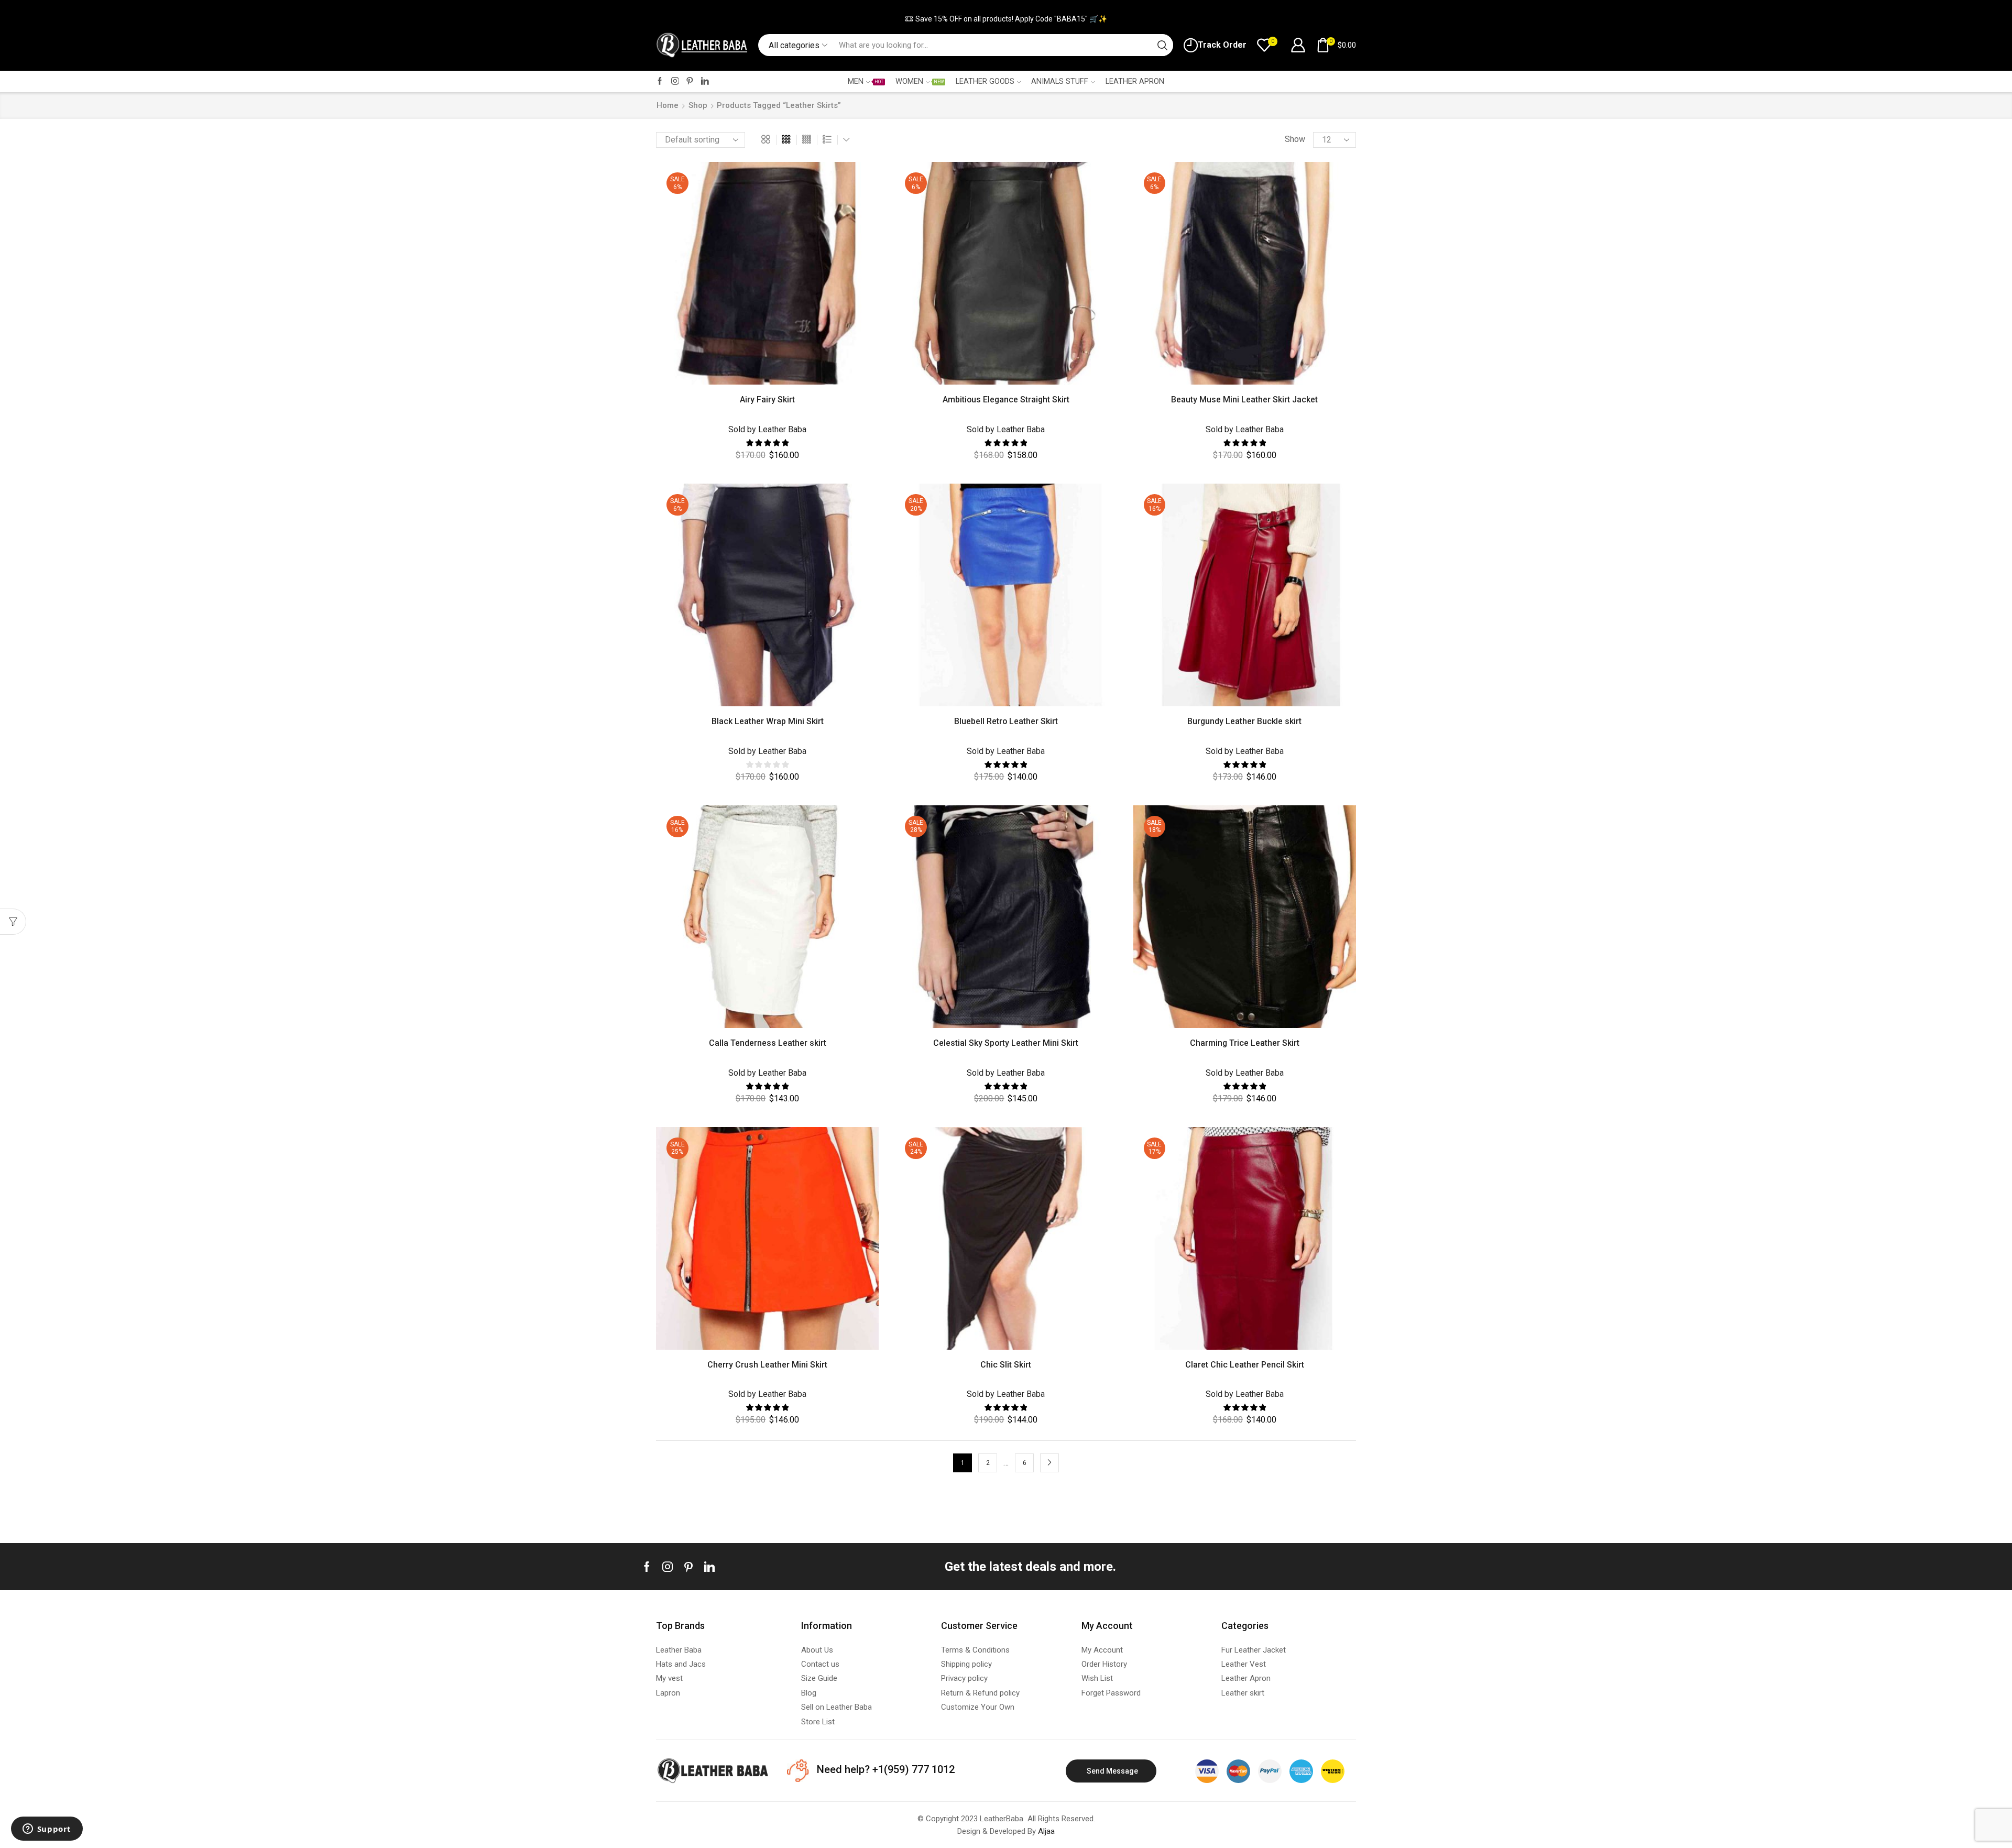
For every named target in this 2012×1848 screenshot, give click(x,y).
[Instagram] (675, 81)
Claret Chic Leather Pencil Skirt (1245, 1365)
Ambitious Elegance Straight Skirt (1006, 400)
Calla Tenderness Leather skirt (768, 1043)
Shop (698, 105)
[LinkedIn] (705, 81)
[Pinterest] (690, 81)
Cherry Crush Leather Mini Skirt (767, 1365)
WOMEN (920, 81)
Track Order (1222, 45)
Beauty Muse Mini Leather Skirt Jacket (1244, 400)
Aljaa (1046, 1831)
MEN (865, 81)
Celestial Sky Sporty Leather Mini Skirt (1006, 1043)
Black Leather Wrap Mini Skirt (768, 721)
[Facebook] (660, 81)
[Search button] (1162, 45)
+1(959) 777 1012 (912, 1769)
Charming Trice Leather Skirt (1245, 1043)
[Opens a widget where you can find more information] (47, 1830)
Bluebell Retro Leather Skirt (1006, 721)
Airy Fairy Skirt (767, 400)
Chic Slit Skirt (1006, 1365)
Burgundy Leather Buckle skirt (1244, 721)
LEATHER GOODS (985, 81)
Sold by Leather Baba (767, 429)
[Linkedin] (709, 1567)
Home (668, 105)
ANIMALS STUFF (1060, 81)
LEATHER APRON (1135, 81)
